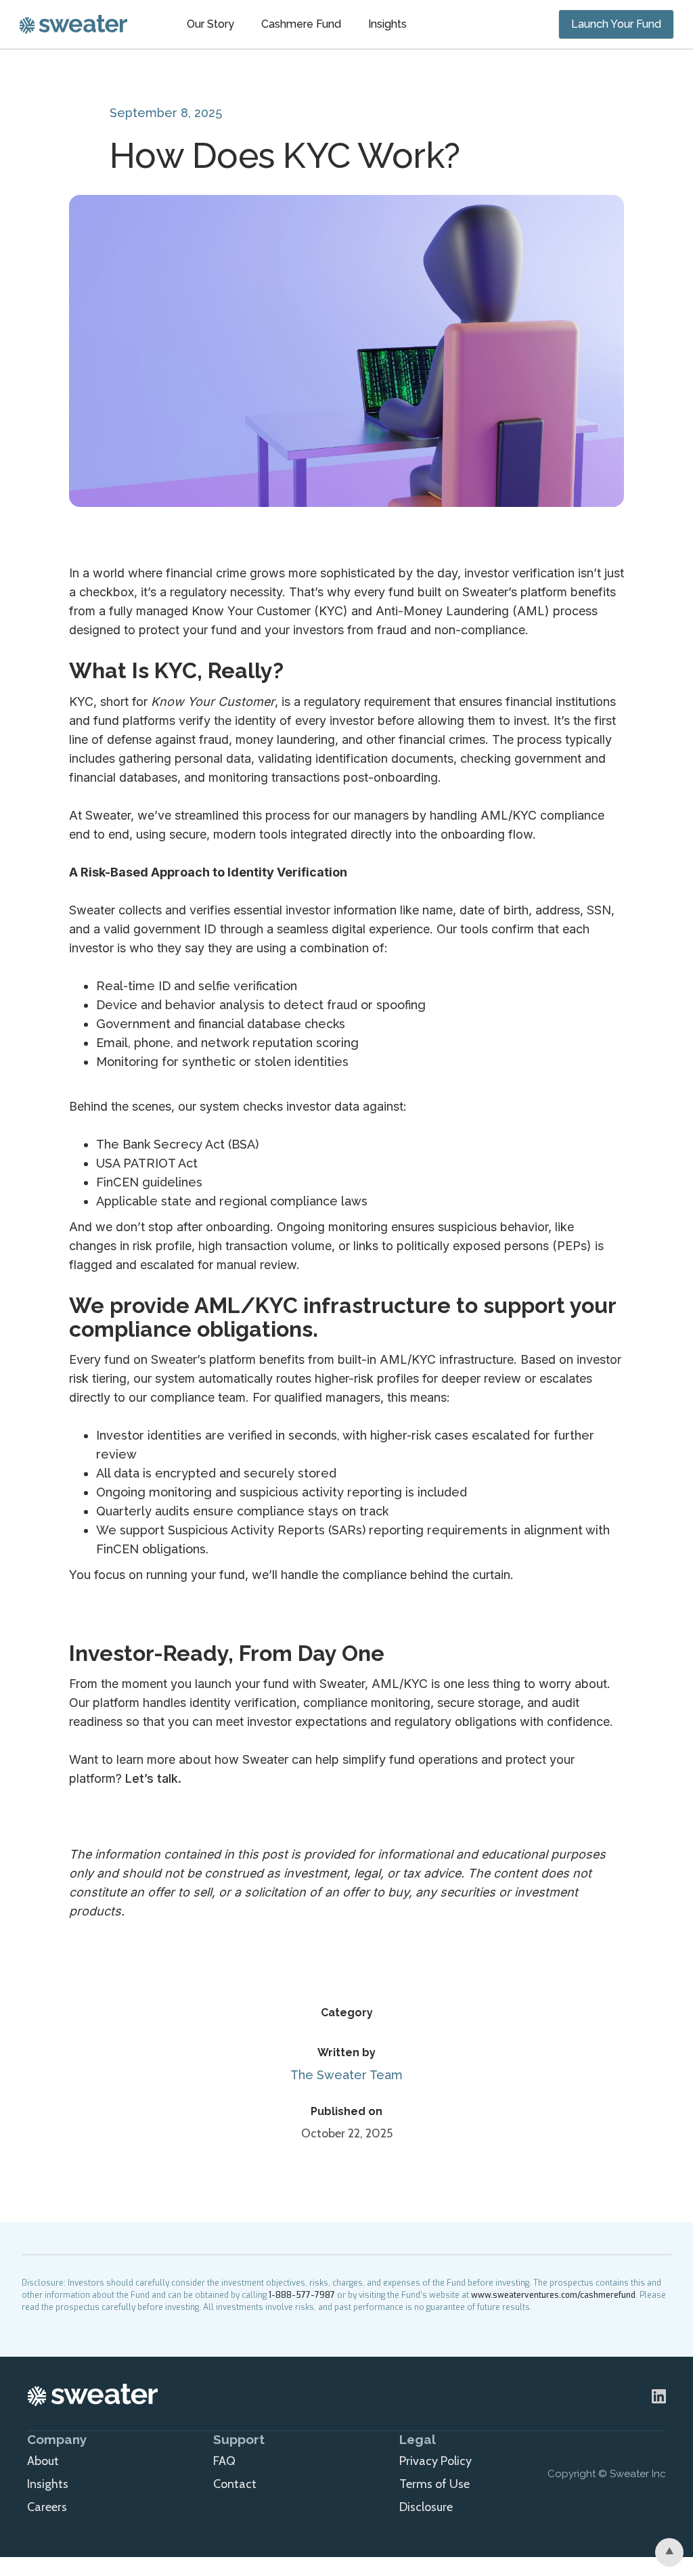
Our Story (210, 24)
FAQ (224, 2461)
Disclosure (426, 2507)
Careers (47, 2507)
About (43, 2461)
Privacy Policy (435, 2461)
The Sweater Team (346, 2075)
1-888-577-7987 (302, 2295)
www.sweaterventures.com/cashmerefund (553, 2295)
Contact (235, 2484)
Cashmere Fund (301, 24)
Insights (387, 24)
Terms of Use (434, 2484)
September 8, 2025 (166, 113)
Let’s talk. (152, 1778)
